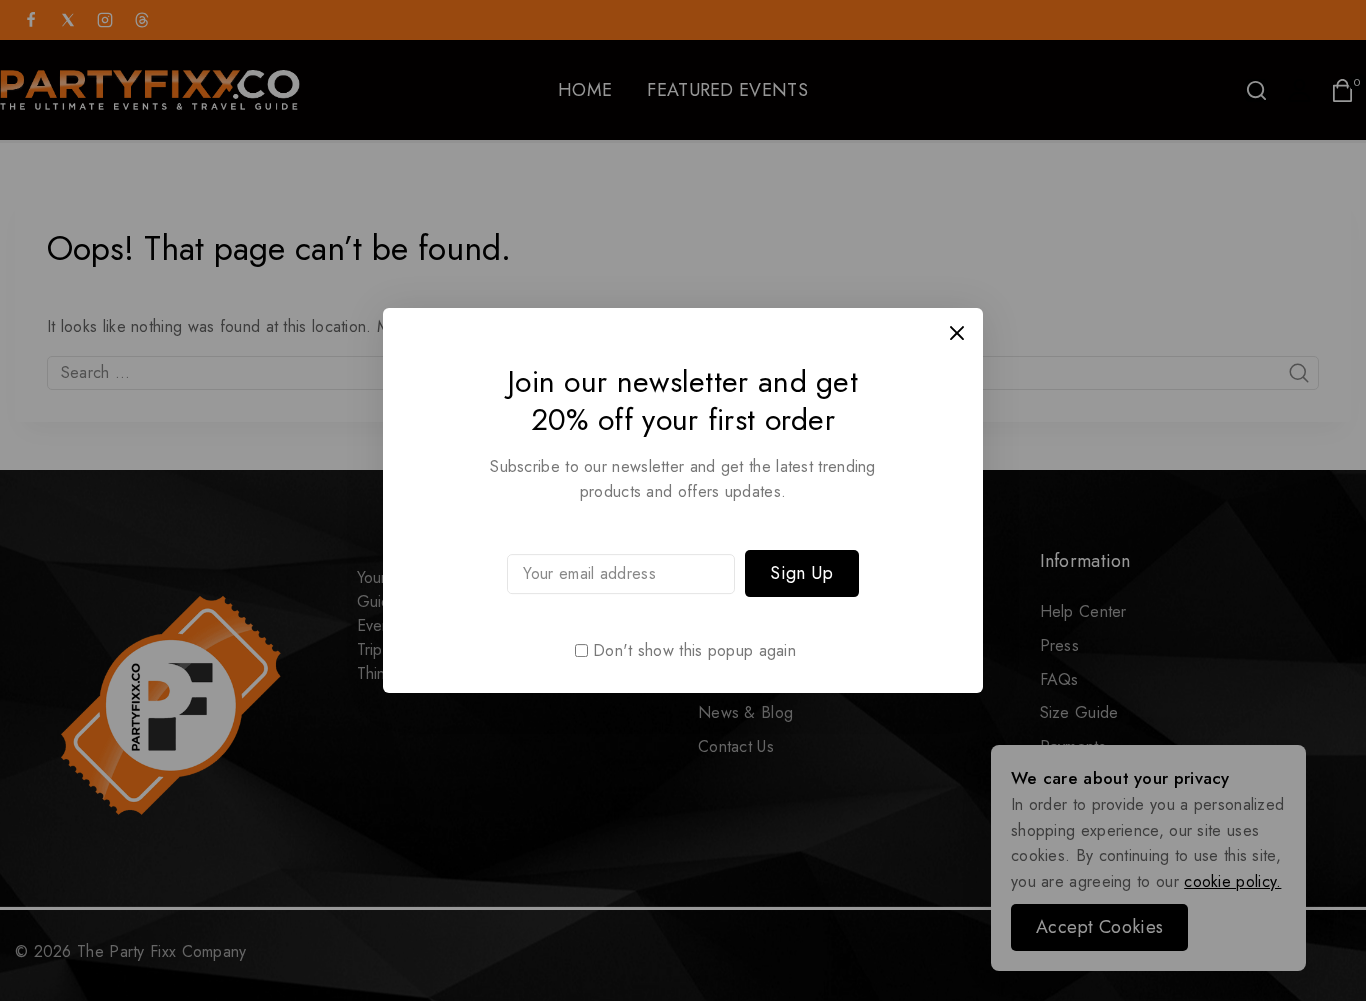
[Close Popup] (957, 333)
